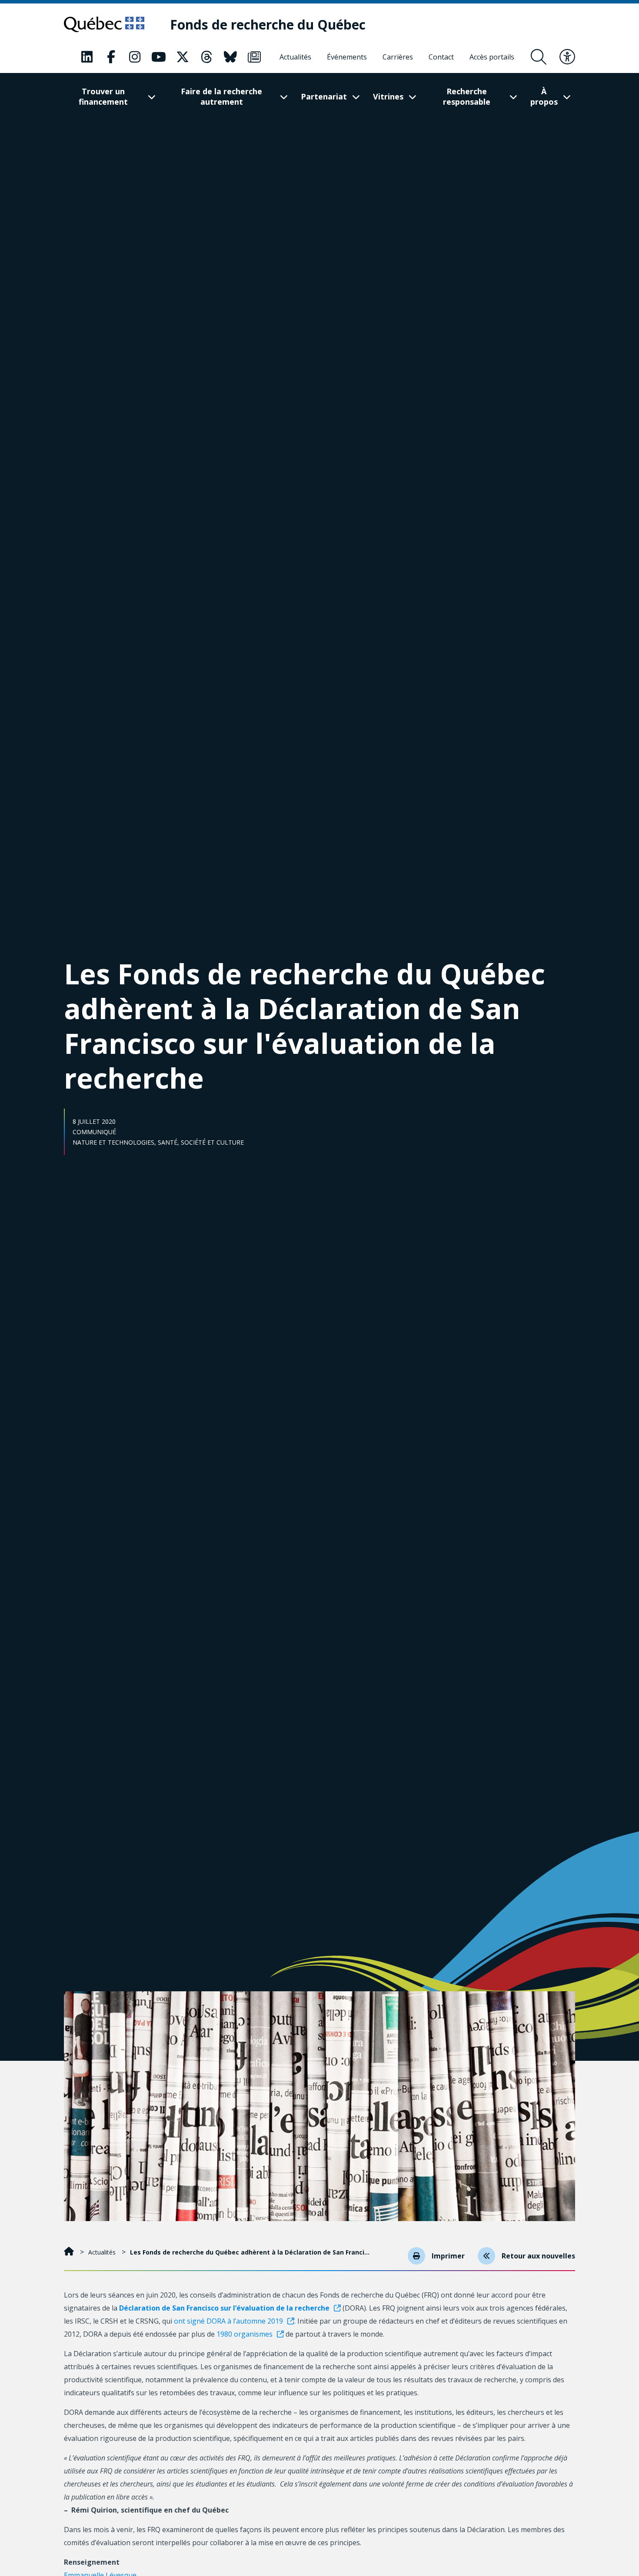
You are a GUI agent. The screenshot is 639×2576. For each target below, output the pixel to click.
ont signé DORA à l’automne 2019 (228, 2321)
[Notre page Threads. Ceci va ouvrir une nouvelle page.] (206, 57)
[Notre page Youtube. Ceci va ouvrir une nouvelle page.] (159, 57)
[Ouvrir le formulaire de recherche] (539, 57)
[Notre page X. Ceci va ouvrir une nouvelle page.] (183, 57)
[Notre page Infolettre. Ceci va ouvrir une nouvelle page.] (254, 57)
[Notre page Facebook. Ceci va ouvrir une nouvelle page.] (111, 57)
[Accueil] (70, 2252)
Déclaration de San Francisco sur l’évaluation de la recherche (224, 2308)
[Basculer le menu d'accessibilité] (567, 57)
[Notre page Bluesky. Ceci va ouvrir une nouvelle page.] (230, 57)
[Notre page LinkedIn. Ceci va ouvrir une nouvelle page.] (87, 57)
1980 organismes (245, 2334)
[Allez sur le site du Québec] (104, 24)
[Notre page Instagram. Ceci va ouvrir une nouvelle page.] (135, 57)
